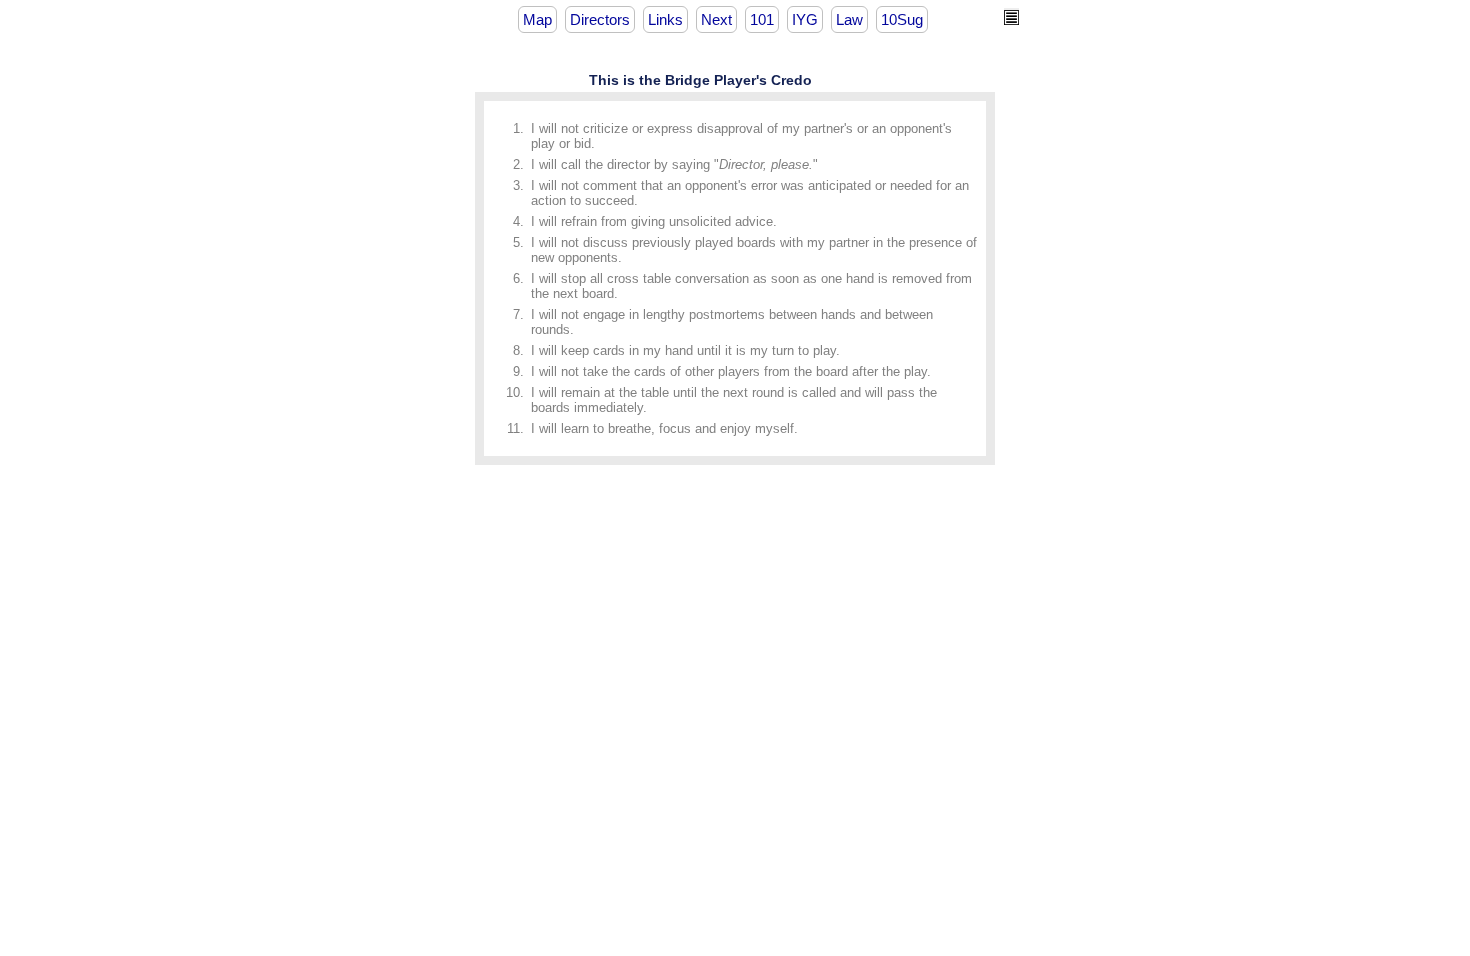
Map (537, 19)
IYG (805, 19)
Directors (600, 19)
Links (665, 19)
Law (849, 19)
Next (716, 19)
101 (762, 19)
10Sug (902, 19)
